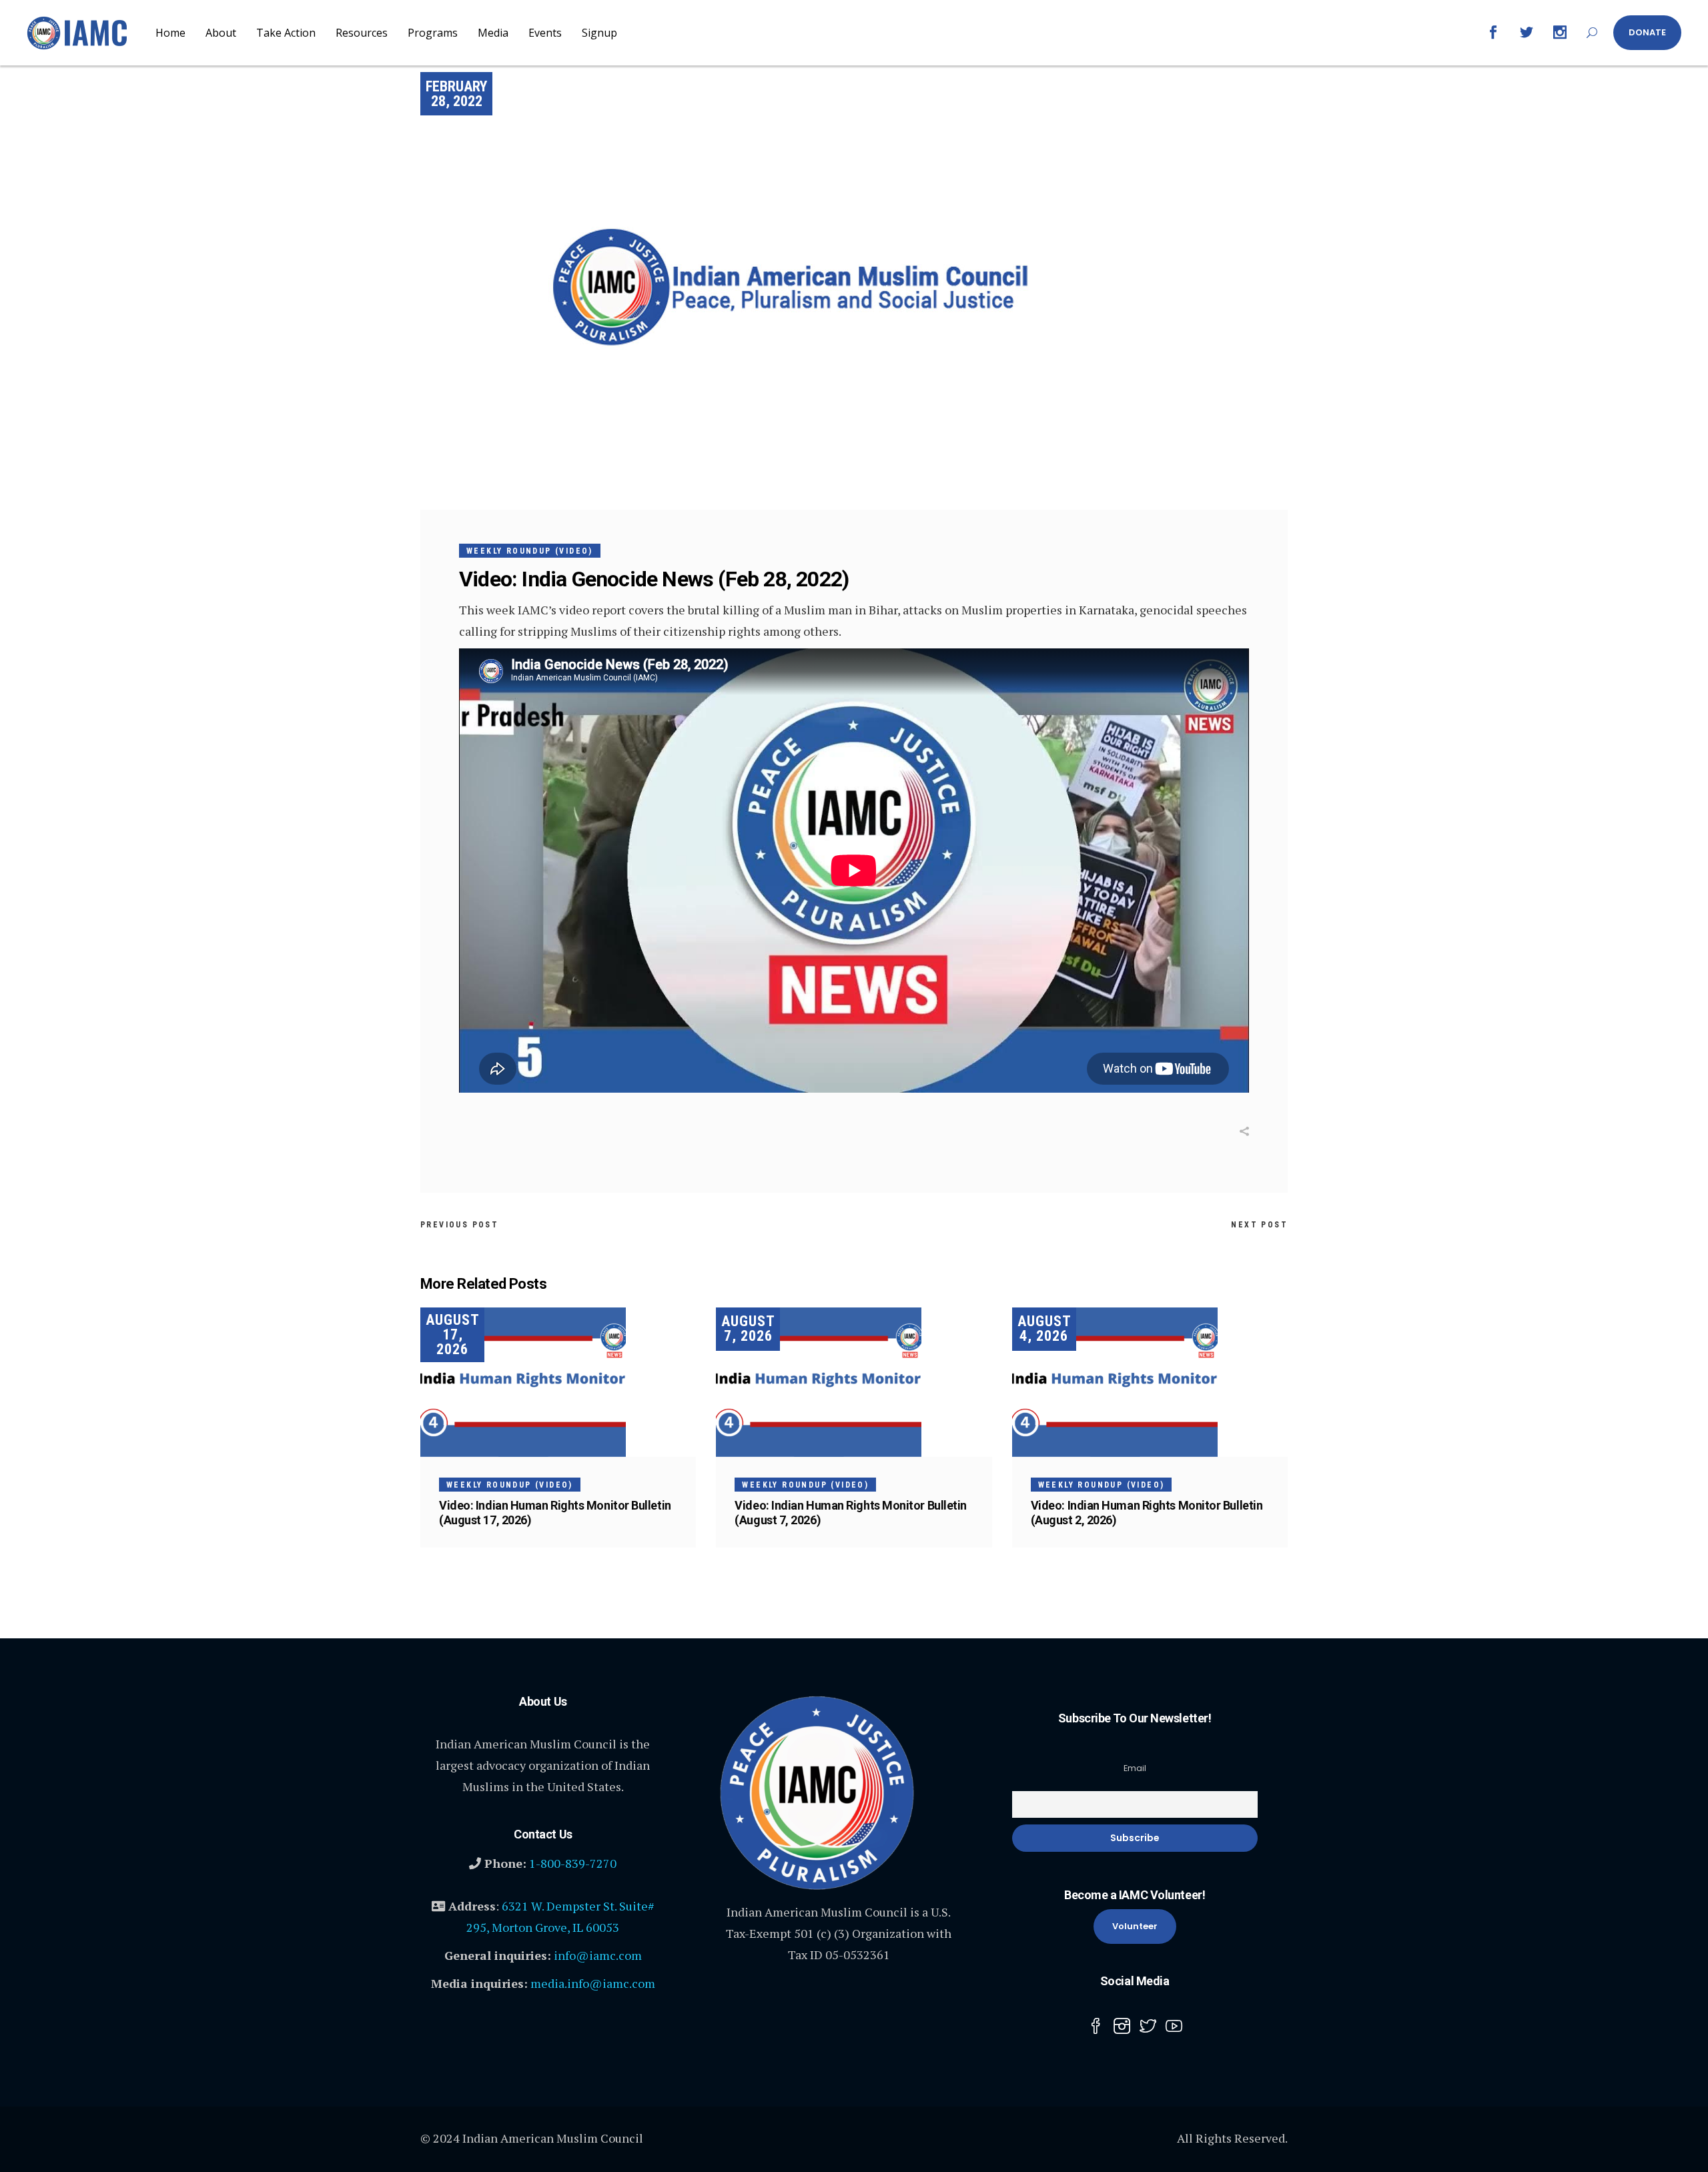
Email (1135, 1768)
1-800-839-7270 (573, 1863)
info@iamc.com (598, 1955)
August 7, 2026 (748, 1328)
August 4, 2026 (1044, 1328)
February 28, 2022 (456, 94)
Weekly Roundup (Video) (530, 551)
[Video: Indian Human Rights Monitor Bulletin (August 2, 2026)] (1150, 1382)
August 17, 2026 (453, 1334)
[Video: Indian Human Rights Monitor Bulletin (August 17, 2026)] (558, 1382)
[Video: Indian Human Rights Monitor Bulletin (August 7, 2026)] (854, 1382)
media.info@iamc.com (593, 1983)
